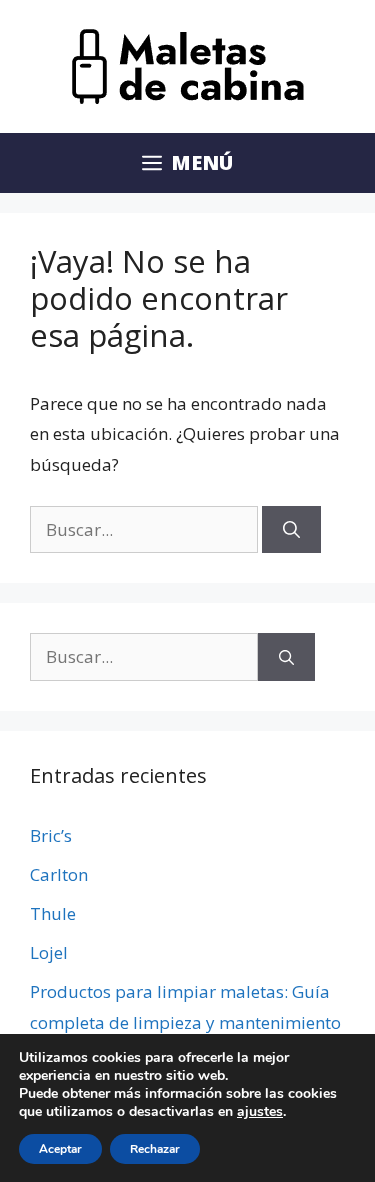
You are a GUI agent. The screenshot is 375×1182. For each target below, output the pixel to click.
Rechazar (155, 1149)
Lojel (49, 952)
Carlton (59, 874)
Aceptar (60, 1149)
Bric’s (51, 835)
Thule (53, 913)
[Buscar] (291, 530)
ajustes (260, 1112)
